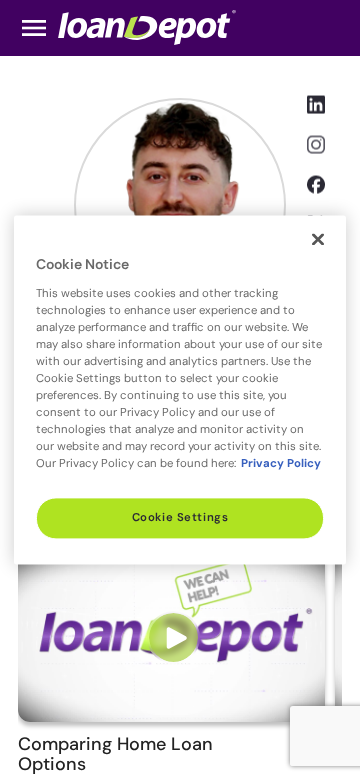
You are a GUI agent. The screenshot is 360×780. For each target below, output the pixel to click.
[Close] (318, 239)
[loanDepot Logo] (147, 26)
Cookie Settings (180, 518)
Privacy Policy (281, 464)
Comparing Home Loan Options (115, 754)
